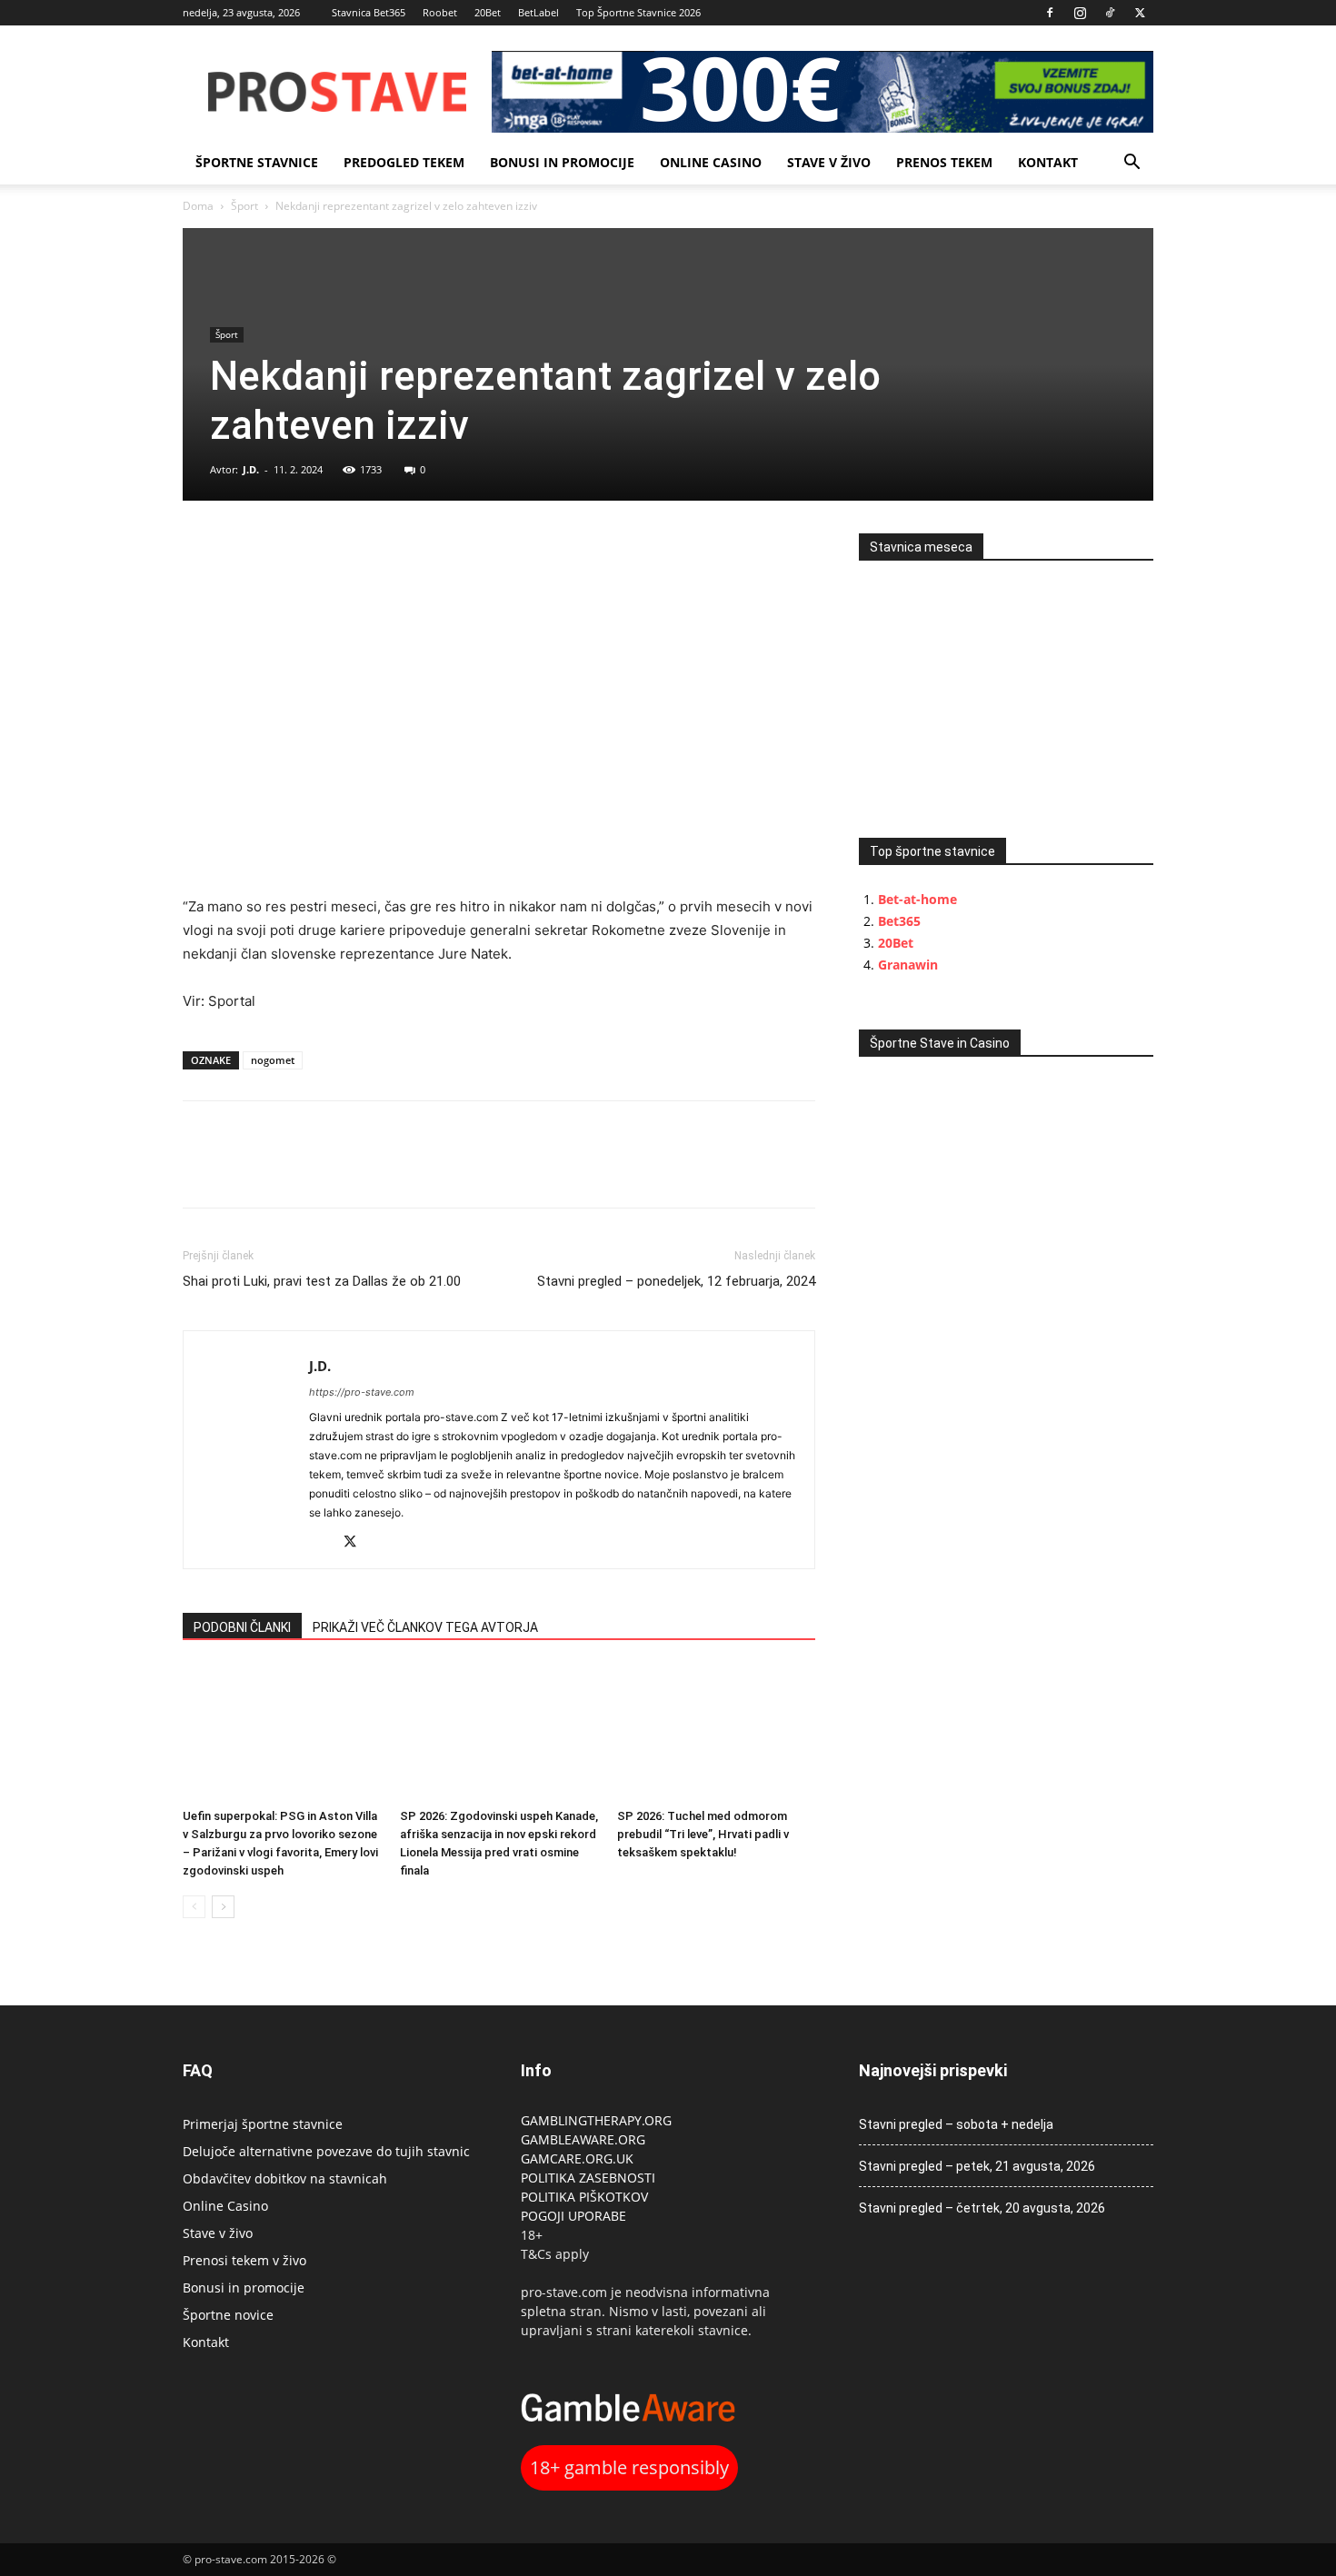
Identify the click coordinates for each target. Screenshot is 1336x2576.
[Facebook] (1050, 13)
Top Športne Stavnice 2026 (638, 12)
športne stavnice (257, 162)
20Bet (488, 12)
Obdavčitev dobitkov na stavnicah (285, 2178)
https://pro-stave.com (362, 1392)
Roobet (440, 12)
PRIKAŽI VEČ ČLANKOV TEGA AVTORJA (425, 1627)
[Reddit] (324, 1543)
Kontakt (1048, 162)
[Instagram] (1080, 13)
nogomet (273, 1060)
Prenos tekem (944, 162)
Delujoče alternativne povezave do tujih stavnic (326, 2151)
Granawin (908, 965)
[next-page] (223, 1907)
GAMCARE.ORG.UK (577, 2158)
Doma (198, 206)
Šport (244, 206)
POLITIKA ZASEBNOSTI (588, 2178)
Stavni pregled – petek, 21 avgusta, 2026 (977, 2166)
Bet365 (899, 921)
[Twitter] (1140, 13)
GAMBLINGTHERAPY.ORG (596, 2120)
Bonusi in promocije (562, 162)
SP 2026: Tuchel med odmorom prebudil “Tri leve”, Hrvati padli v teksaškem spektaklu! (703, 1834)
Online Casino (711, 162)
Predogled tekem (404, 162)
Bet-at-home (917, 899)
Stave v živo (829, 162)
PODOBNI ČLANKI (242, 1627)
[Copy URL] (284, 552)
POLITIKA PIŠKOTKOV (584, 2197)
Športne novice (228, 2315)
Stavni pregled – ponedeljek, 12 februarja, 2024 (676, 1281)
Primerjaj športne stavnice (263, 2124)
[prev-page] (194, 1907)
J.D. (251, 469)
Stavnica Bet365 (369, 12)
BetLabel (538, 12)
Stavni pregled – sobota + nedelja (956, 2124)
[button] (1132, 164)
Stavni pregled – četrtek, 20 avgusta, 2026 (982, 2208)
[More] (327, 552)
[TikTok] (1110, 13)
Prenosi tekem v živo (244, 2260)
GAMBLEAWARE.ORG (585, 2139)
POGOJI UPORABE (573, 2216)
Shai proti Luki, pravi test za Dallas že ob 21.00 (322, 1281)
